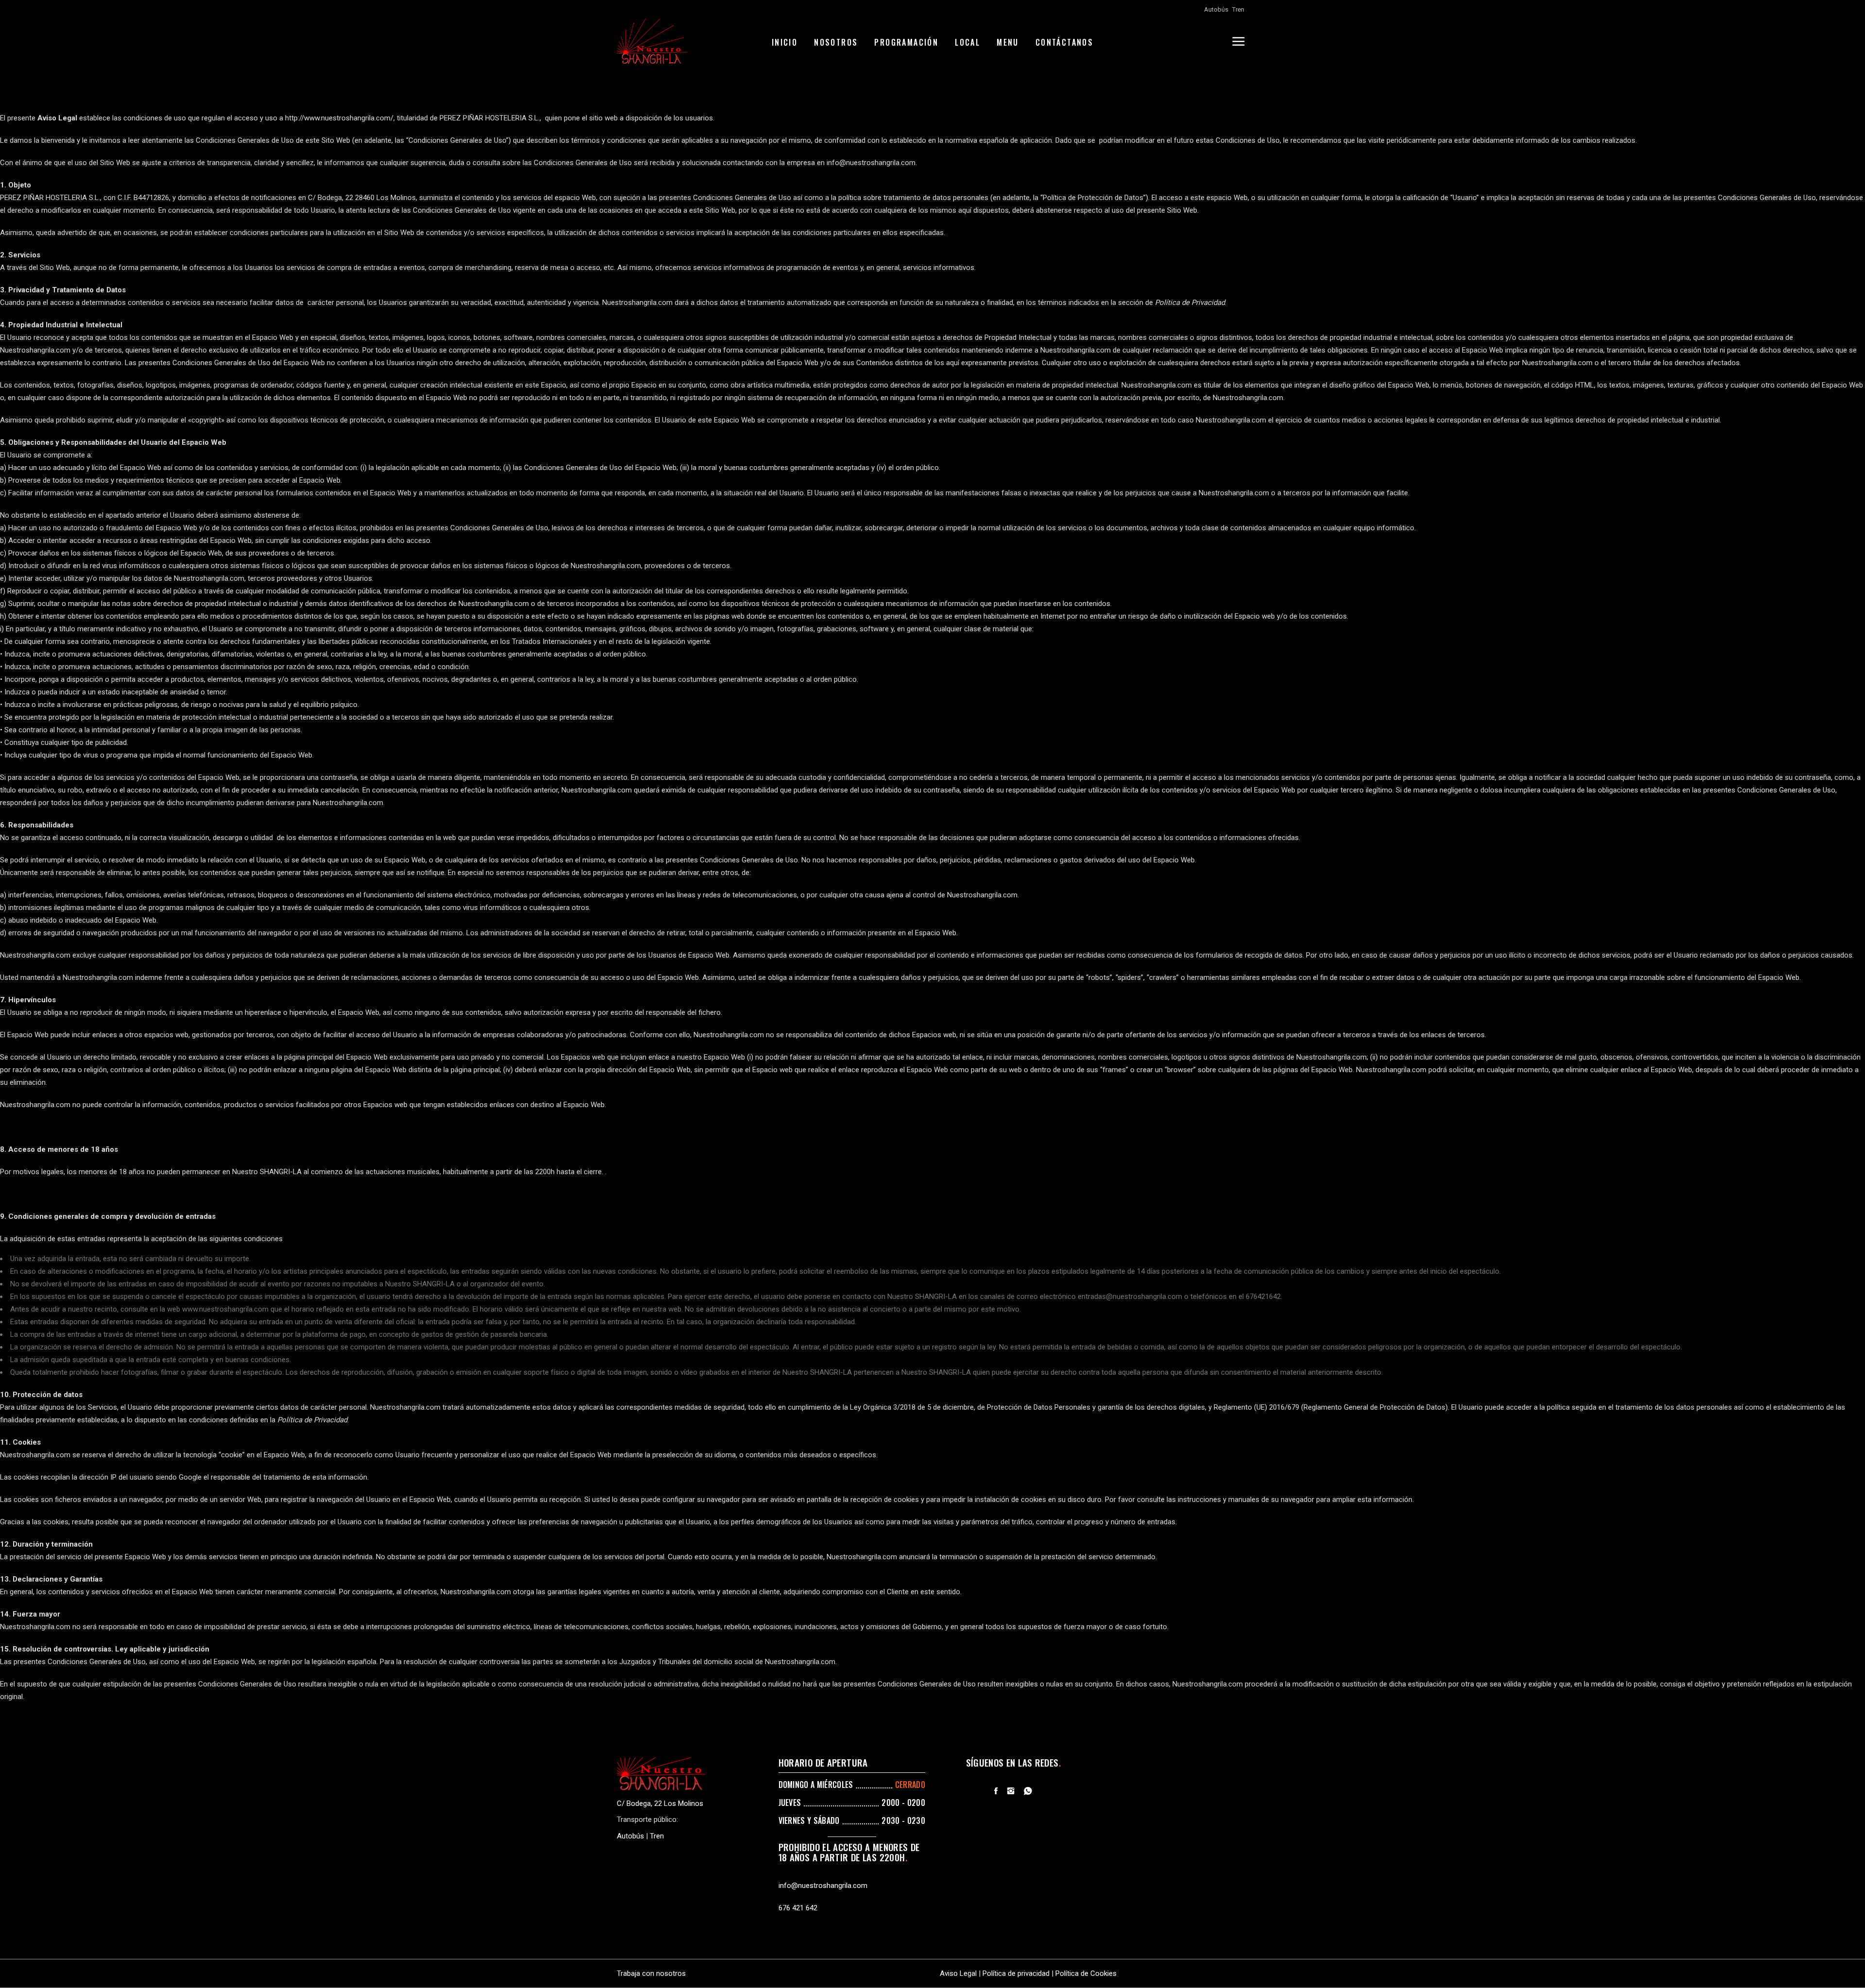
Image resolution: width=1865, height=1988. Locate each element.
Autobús (1216, 9)
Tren (1238, 9)
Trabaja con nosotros (651, 1973)
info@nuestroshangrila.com (823, 1886)
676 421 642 (798, 1908)
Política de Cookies (1086, 1973)
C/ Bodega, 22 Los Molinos (660, 1803)
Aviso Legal (958, 1973)
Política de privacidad (1016, 1973)
